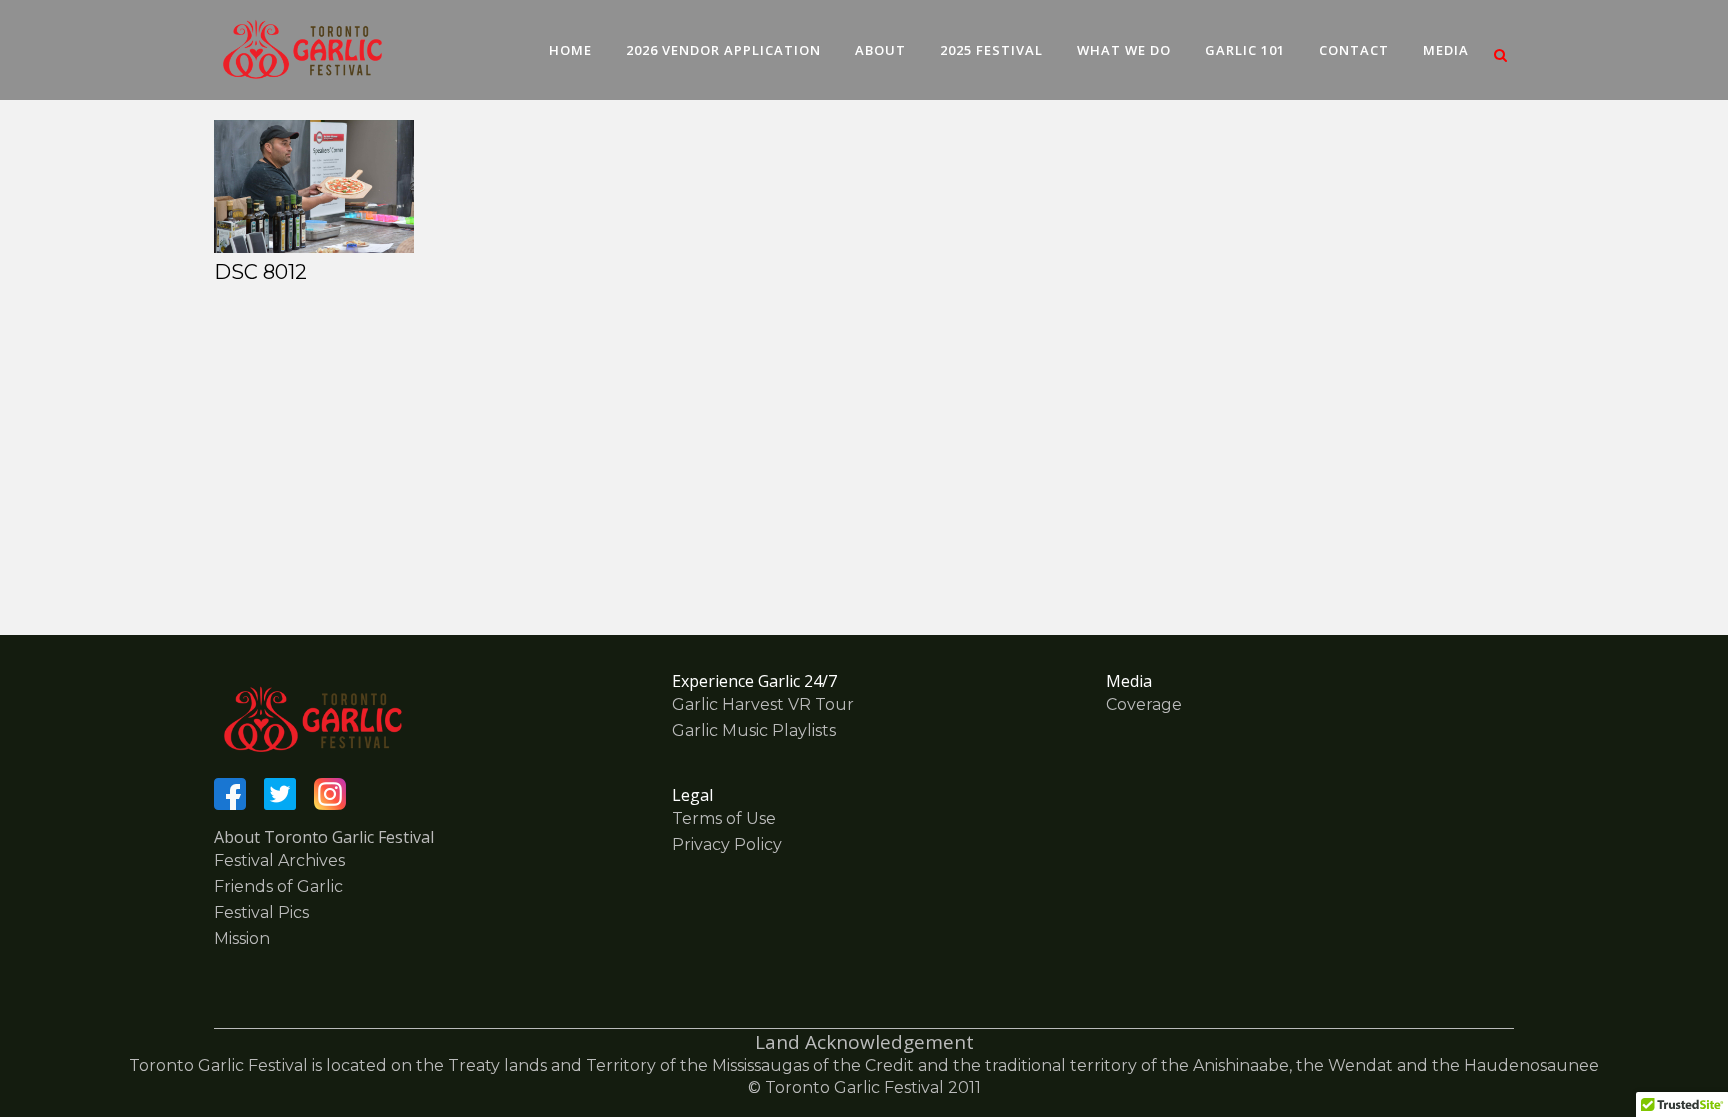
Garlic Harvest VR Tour (763, 704)
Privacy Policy (727, 844)
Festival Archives (279, 860)
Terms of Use (724, 818)
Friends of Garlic (278, 886)
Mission (242, 938)
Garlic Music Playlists (754, 730)
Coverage (1144, 704)
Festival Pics (261, 912)
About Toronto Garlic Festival (324, 837)
